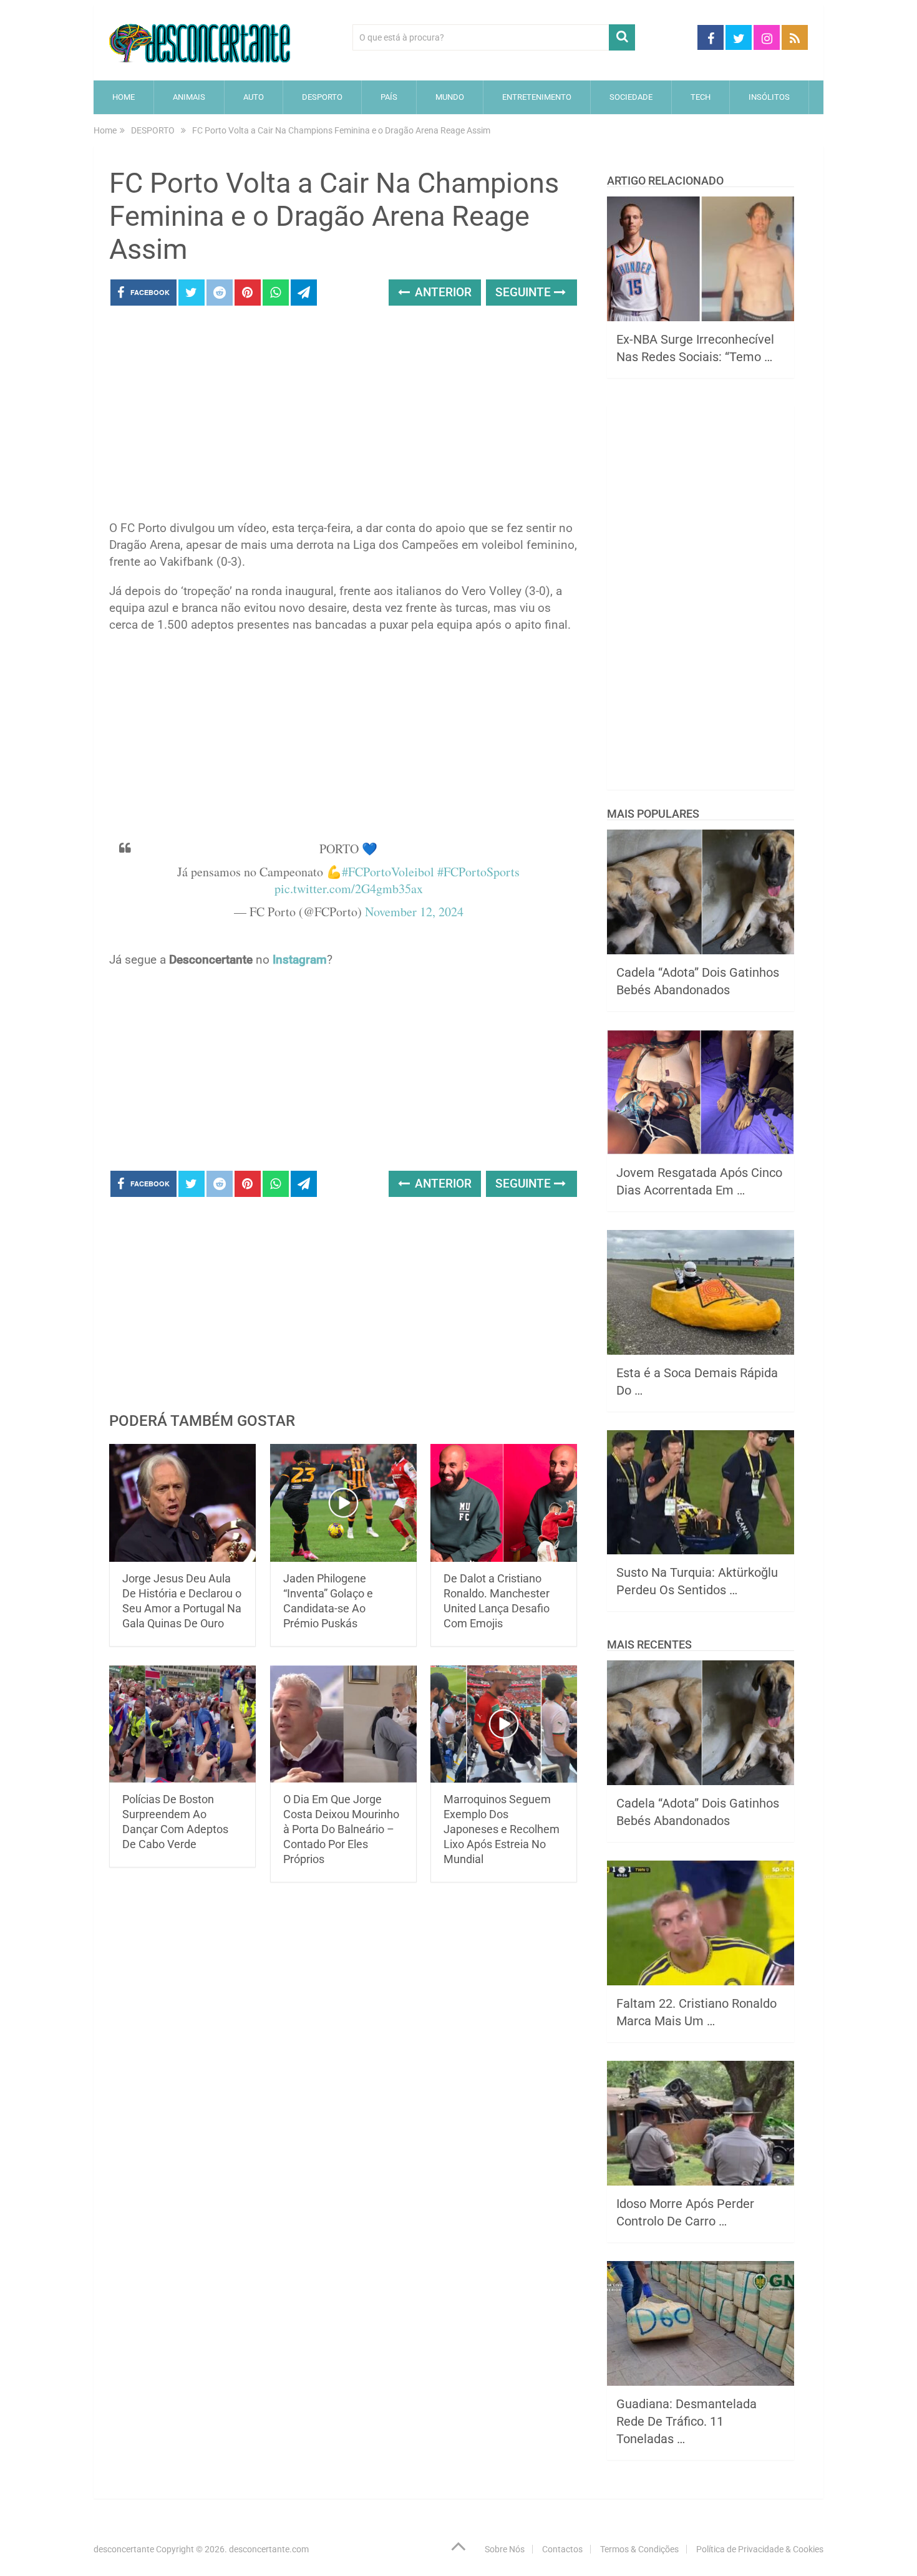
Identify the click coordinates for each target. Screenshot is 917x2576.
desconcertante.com (269, 2549)
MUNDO (450, 97)
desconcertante (124, 2549)
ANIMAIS (189, 97)
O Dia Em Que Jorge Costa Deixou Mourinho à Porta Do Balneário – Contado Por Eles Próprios (341, 1829)
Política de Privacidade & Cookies (760, 2549)
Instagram (300, 960)
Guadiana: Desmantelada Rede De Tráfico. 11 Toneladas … (687, 2421)
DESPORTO (322, 97)
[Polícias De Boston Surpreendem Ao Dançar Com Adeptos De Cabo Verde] (182, 1724)
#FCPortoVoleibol (388, 872)
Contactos (562, 2549)
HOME (124, 97)
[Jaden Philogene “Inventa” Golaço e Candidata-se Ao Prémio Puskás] (343, 1503)
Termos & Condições (639, 2549)
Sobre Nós (505, 2549)
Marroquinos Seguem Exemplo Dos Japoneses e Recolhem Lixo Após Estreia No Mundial (502, 1829)
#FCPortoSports (478, 872)
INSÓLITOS (769, 97)
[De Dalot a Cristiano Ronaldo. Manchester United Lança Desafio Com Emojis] (504, 1503)
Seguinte (525, 292)
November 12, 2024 (414, 912)
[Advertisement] (343, 417)
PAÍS (389, 97)
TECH (701, 97)
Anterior (442, 292)
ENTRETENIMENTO (537, 97)
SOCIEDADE (631, 97)
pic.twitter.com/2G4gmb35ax (349, 889)
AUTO (254, 97)
